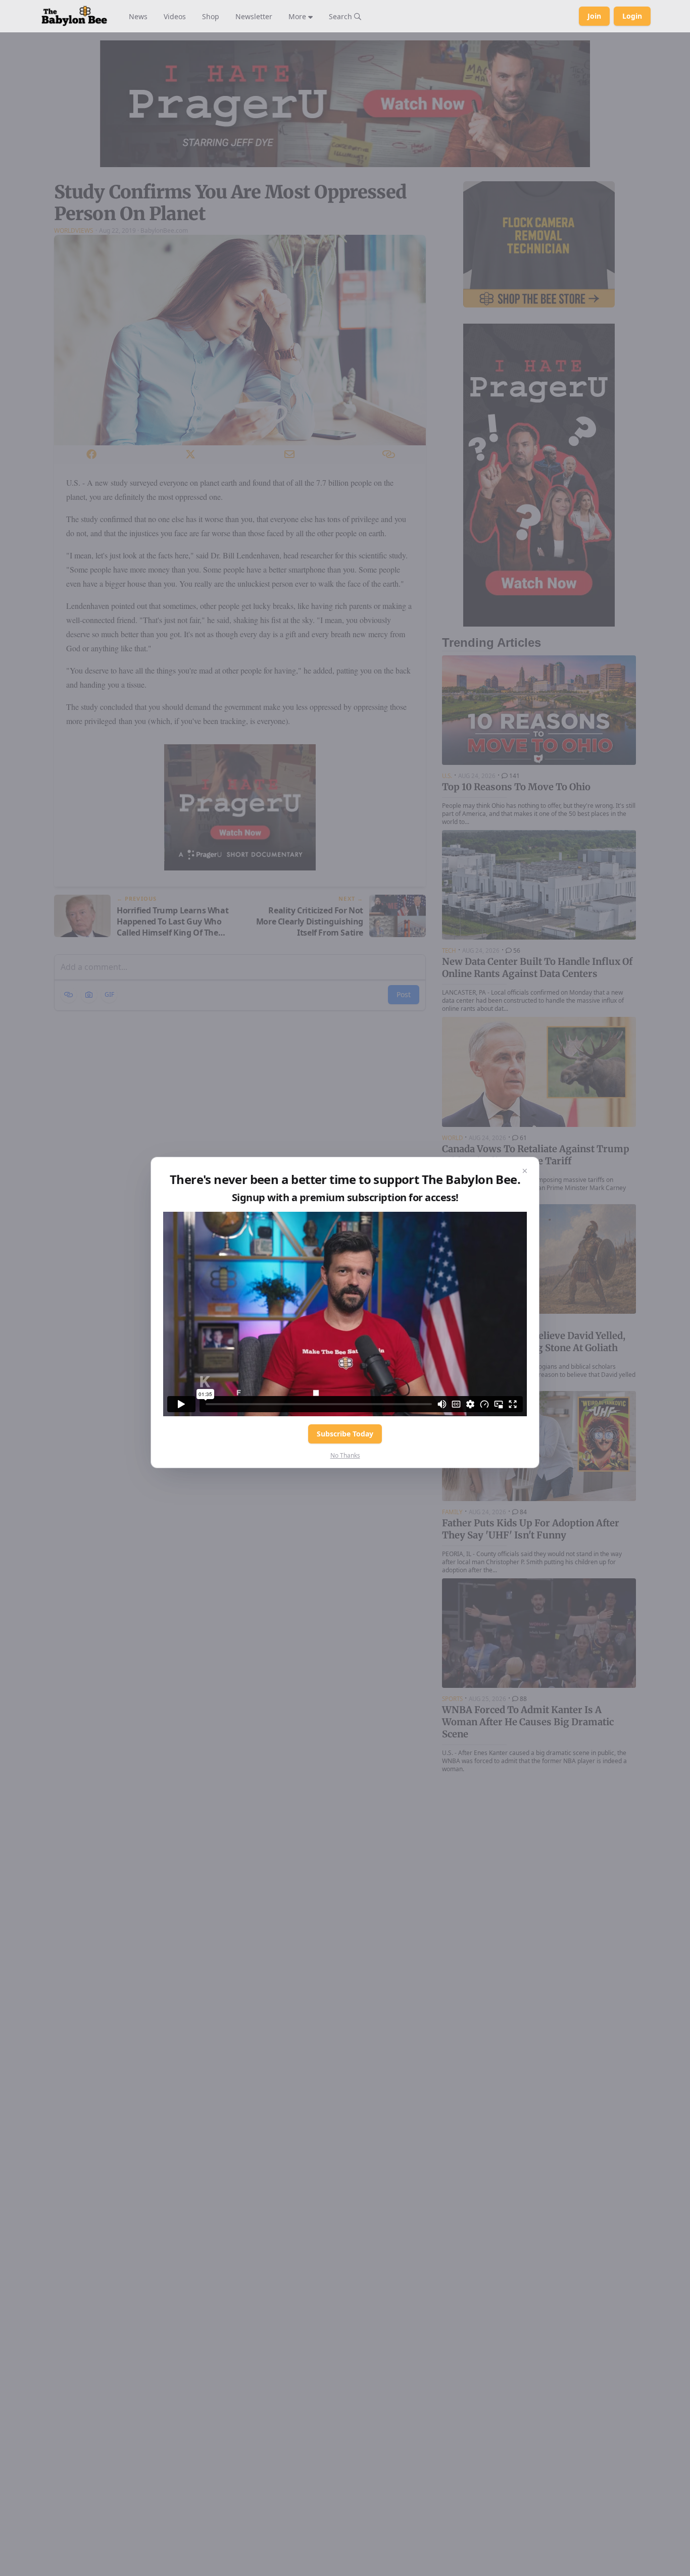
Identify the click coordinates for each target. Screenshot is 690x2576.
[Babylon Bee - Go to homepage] (74, 16)
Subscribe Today (345, 1434)
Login (632, 16)
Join (594, 16)
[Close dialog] (525, 1171)
